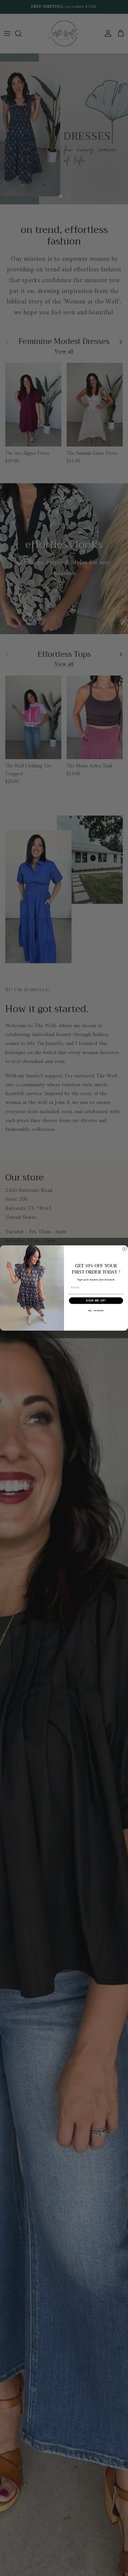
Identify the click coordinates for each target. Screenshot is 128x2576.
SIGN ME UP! (96, 1301)
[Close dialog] (124, 1249)
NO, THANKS (96, 1310)
